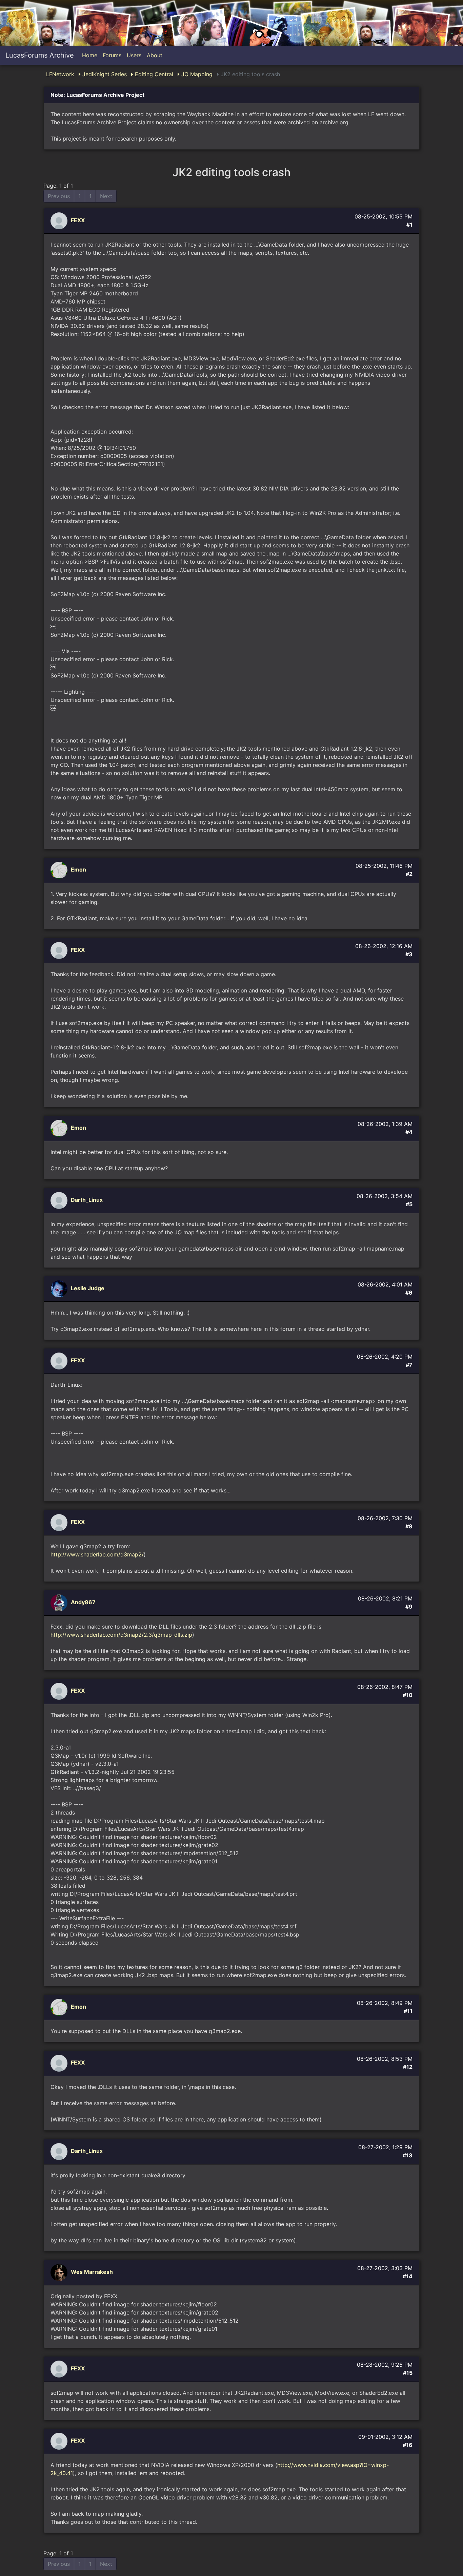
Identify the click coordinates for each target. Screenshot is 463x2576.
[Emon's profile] (60, 870)
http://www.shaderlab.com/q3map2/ (97, 1554)
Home (90, 55)
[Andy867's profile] (60, 1603)
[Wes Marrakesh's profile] (60, 2272)
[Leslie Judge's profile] (60, 1289)
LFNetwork (60, 74)
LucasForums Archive (40, 55)
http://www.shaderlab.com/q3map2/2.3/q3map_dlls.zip (121, 1635)
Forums (112, 55)
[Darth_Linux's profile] (60, 1200)
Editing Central (153, 74)
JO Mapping (196, 74)
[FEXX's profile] (60, 221)
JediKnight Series (104, 74)
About (155, 55)
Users (134, 55)
